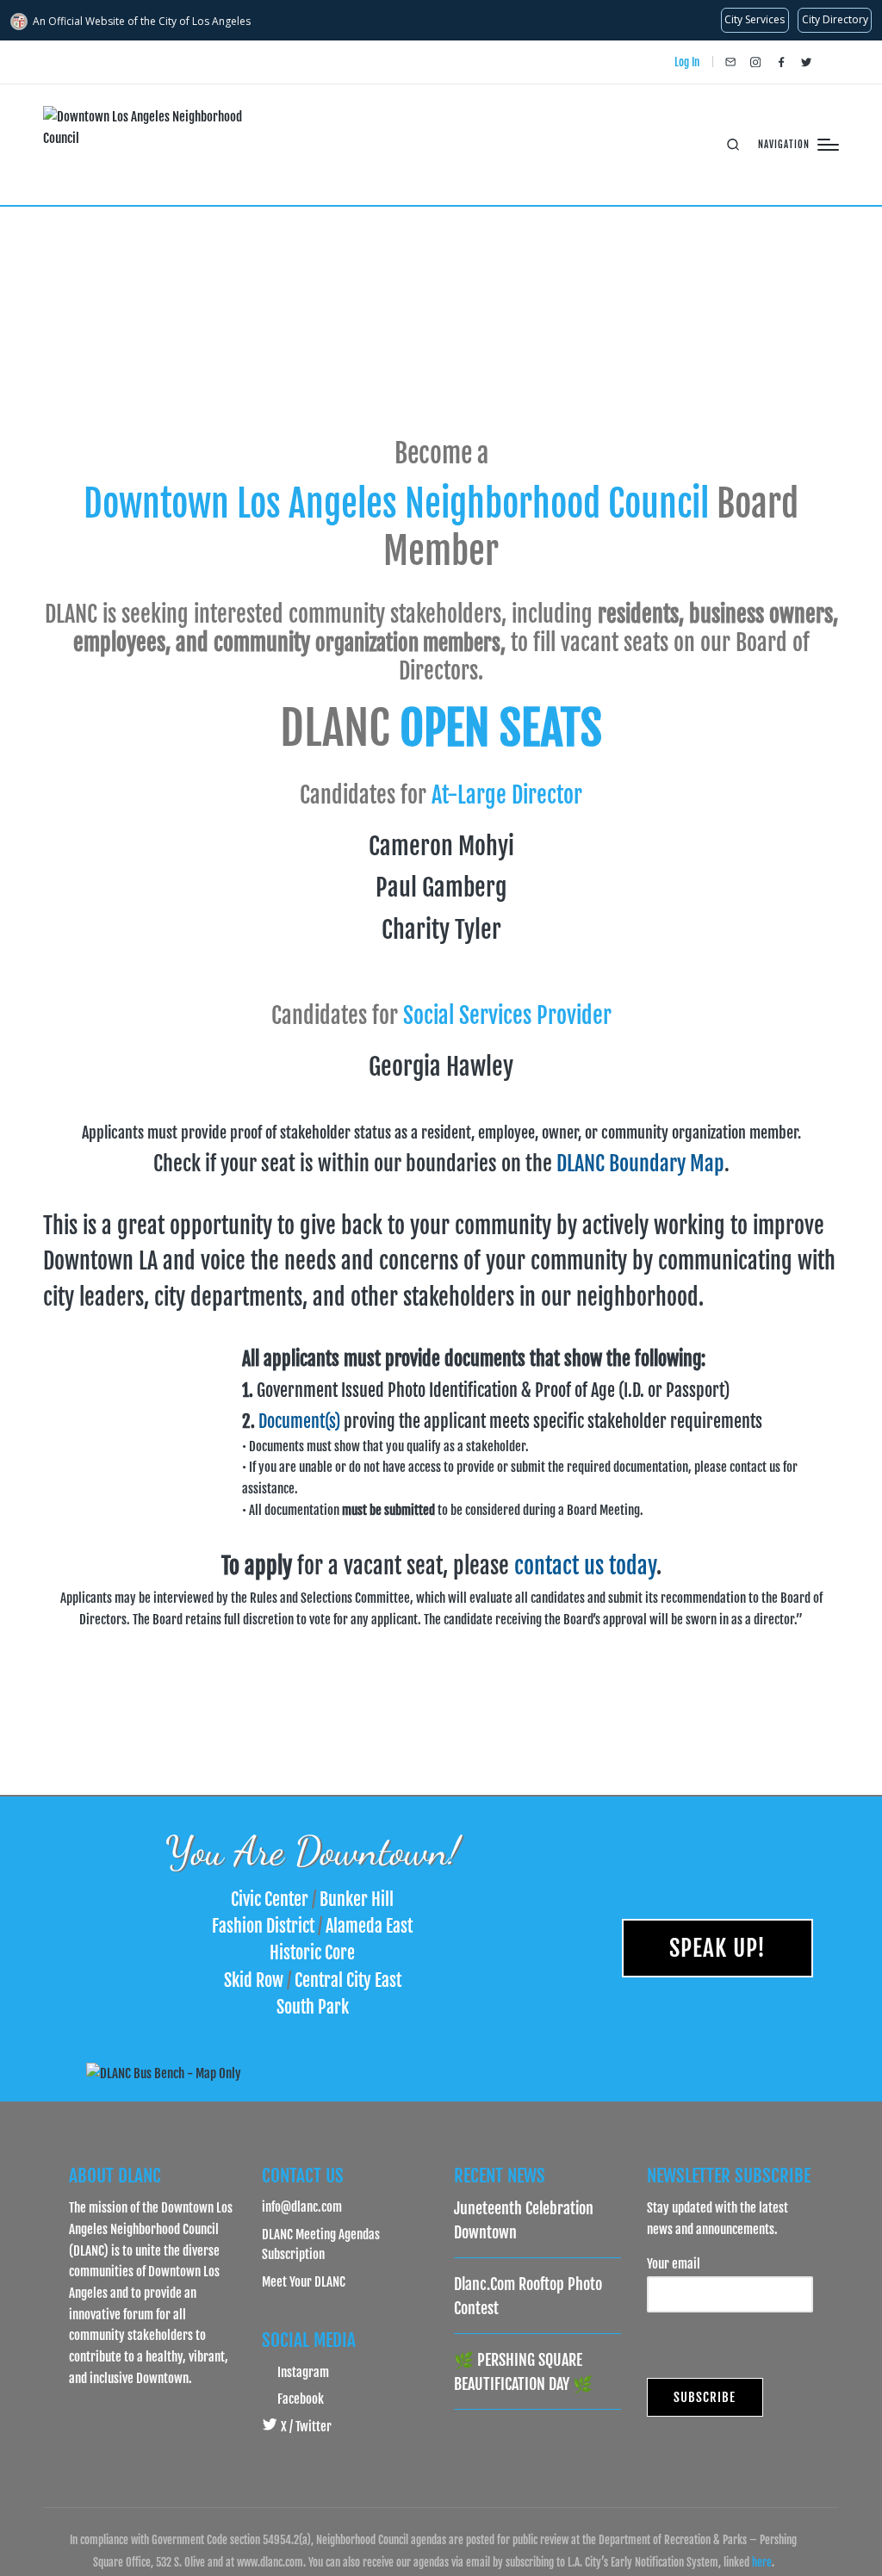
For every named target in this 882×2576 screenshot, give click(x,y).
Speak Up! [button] (717, 1948)
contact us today (585, 1566)
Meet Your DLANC (304, 2281)
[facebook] (781, 62)
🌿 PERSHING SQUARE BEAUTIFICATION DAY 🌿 (523, 2372)
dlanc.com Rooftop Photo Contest (528, 2296)
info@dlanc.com (302, 2207)
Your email (674, 2263)
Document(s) (299, 1421)
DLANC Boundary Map (640, 1164)
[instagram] (755, 62)
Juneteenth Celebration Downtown (524, 2220)
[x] (806, 62)
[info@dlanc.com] (730, 62)
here (762, 2562)
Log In (687, 62)
